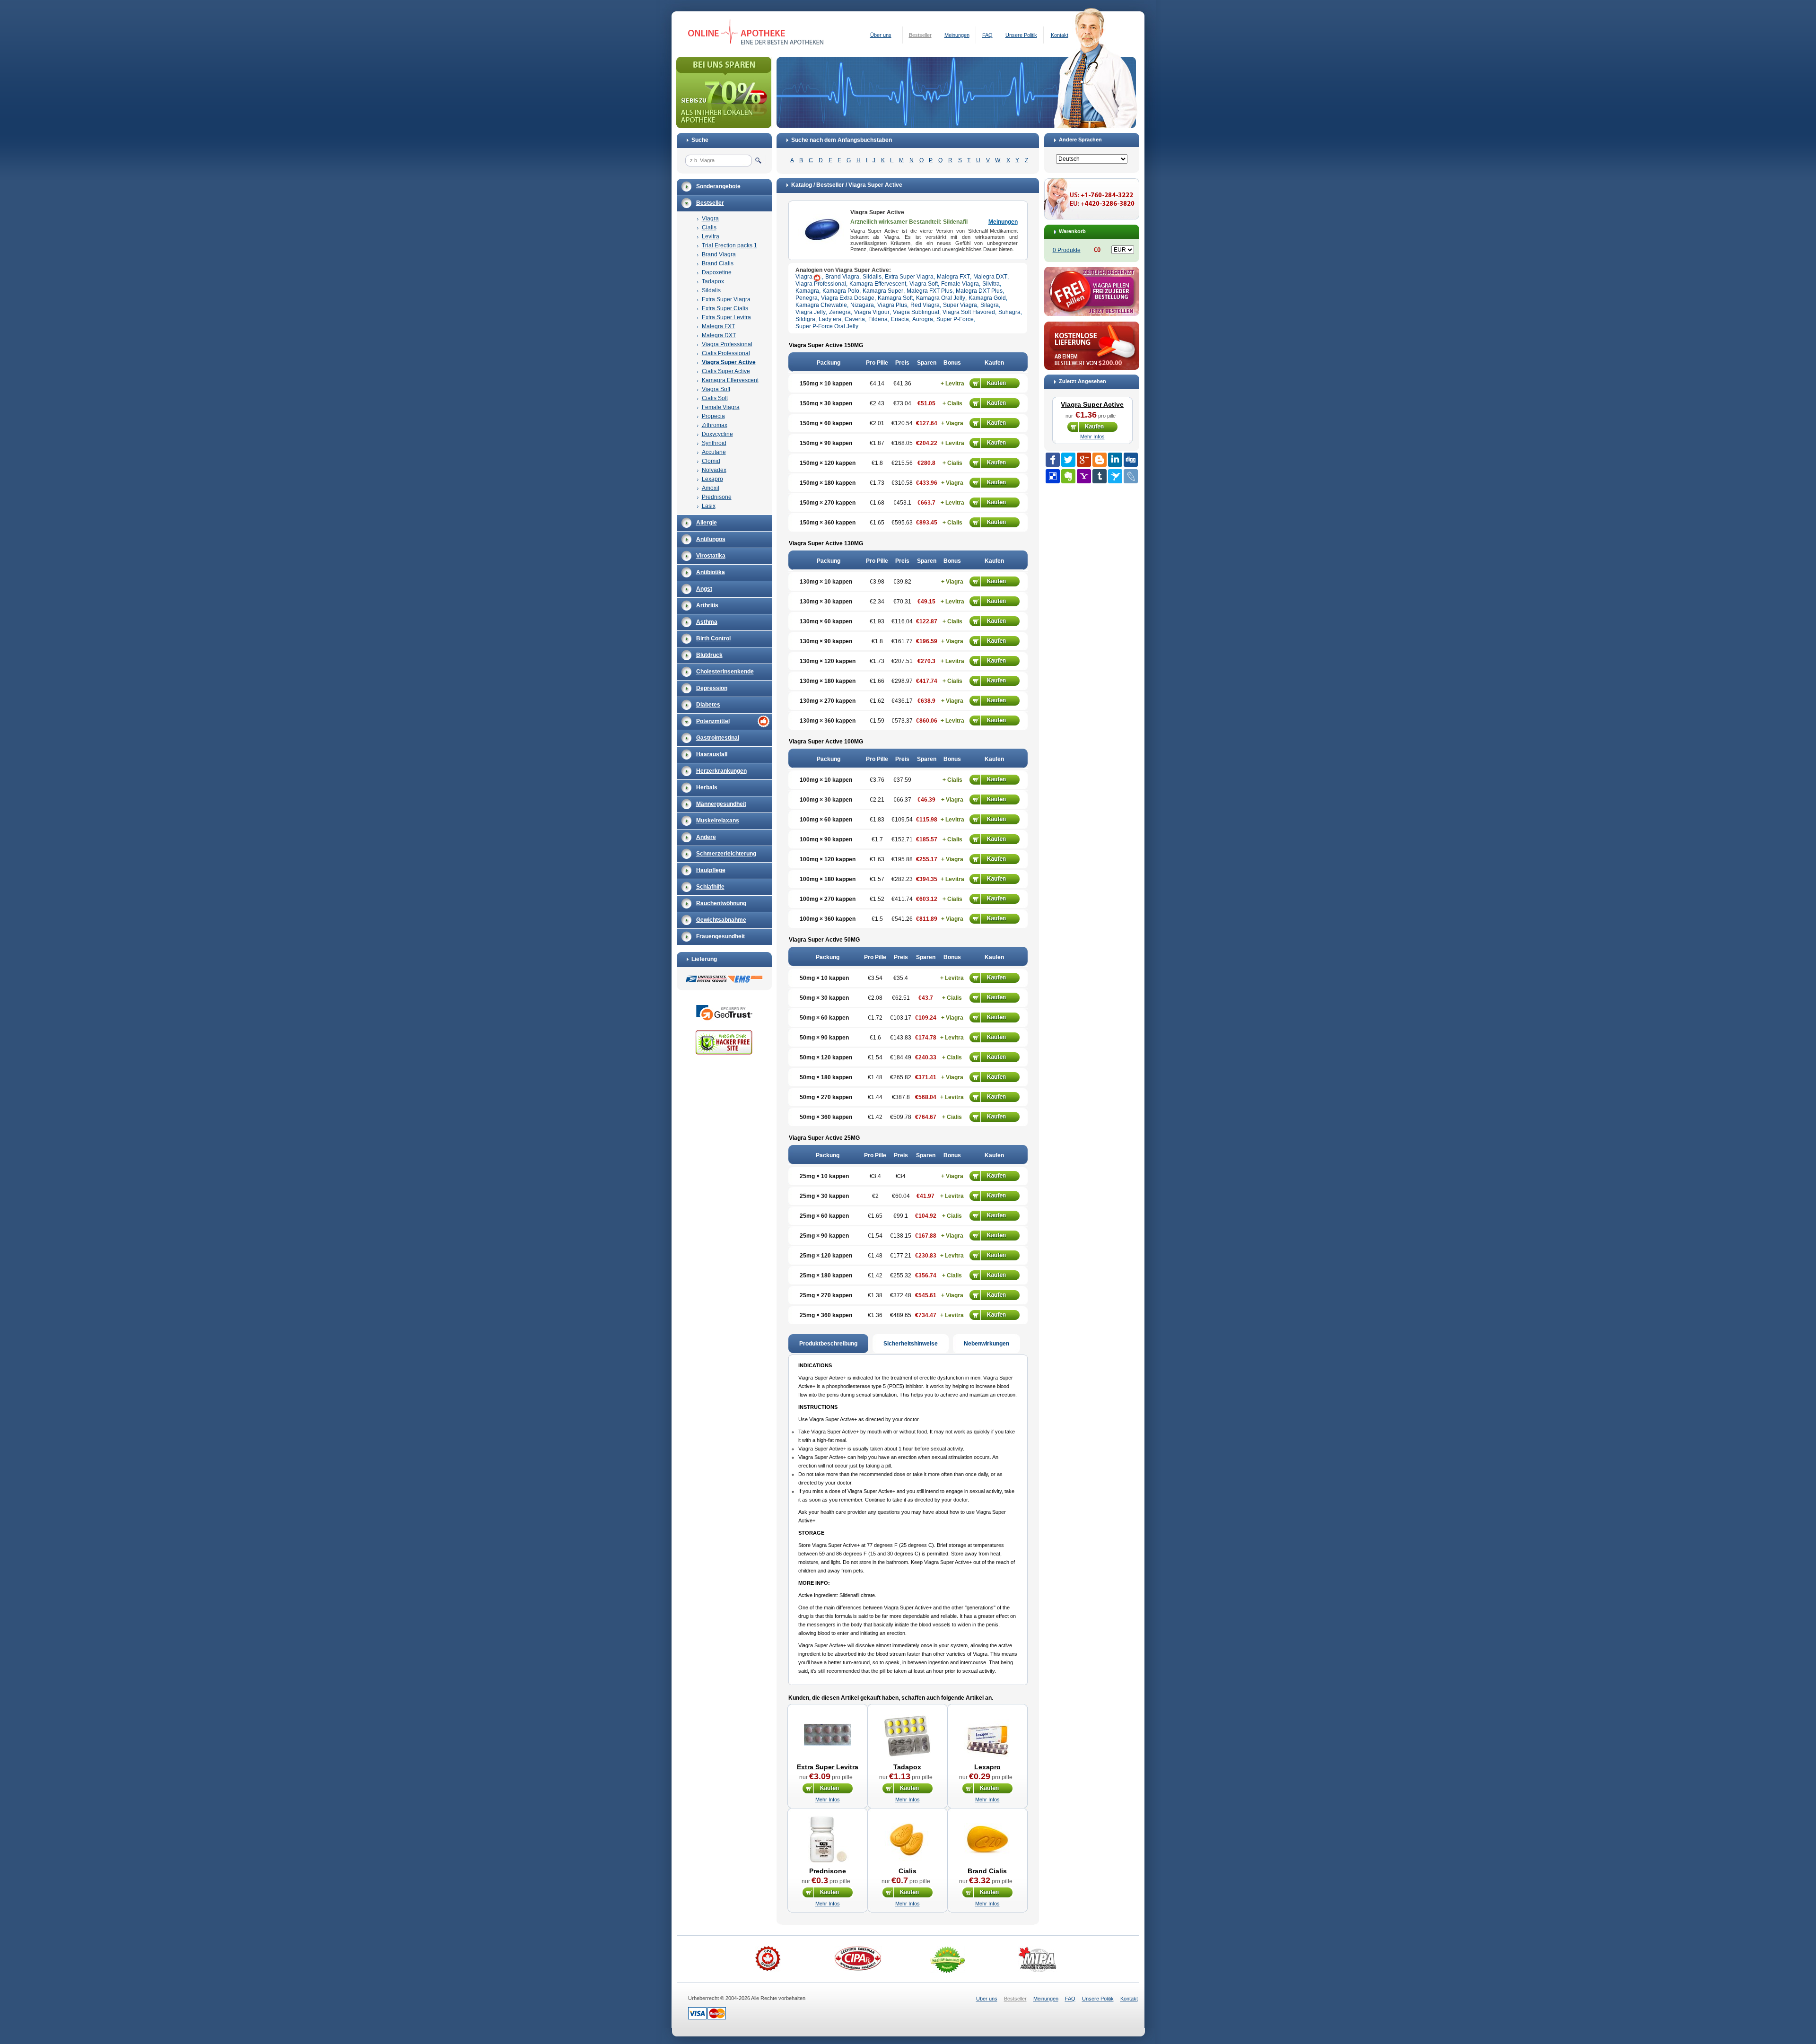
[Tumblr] (1100, 476)
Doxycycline (717, 434)
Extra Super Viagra (726, 299)
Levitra (711, 236)
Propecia (713, 416)
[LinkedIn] (1115, 460)
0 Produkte (1067, 250)
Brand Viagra (719, 254)
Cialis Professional (726, 353)
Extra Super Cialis (725, 308)
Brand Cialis (718, 263)
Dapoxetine (717, 272)
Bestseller (920, 35)
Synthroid (714, 443)
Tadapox (713, 281)
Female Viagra (721, 407)
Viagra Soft (716, 389)
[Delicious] (1053, 476)
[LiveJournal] (1131, 476)
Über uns (881, 35)
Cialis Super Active (726, 371)
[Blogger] (1100, 460)
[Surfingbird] (1115, 476)
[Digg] (1131, 460)
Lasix (709, 506)
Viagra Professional (727, 344)
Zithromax (715, 425)
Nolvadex (714, 470)
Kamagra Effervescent (730, 380)
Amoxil (711, 488)
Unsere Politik (1021, 35)
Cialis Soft (715, 398)
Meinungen (957, 35)
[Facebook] (1053, 460)
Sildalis (711, 290)
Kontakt (1060, 35)
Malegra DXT (719, 335)
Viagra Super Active (729, 362)
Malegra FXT (718, 326)
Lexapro (712, 479)
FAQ (987, 35)
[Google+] (1084, 460)
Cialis (709, 227)
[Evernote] (1068, 476)
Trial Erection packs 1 (729, 245)
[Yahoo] (1084, 476)
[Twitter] (1068, 460)
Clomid (711, 461)
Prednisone (717, 497)
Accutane (714, 452)
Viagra (710, 218)
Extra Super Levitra (726, 317)
